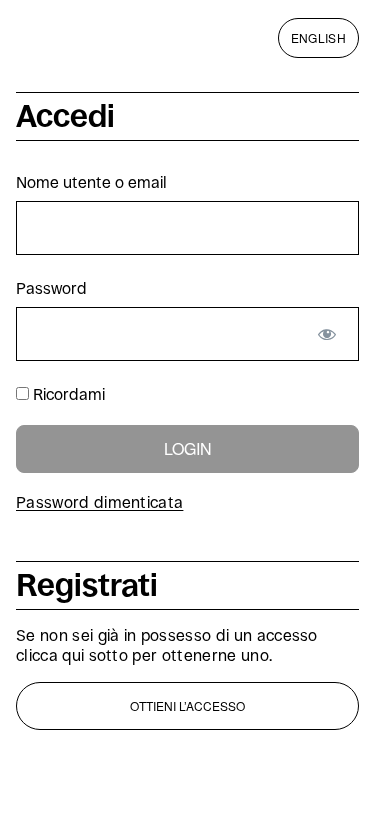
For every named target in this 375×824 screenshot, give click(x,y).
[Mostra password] (326, 334)
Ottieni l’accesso (187, 705)
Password (51, 288)
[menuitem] (318, 37)
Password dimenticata (99, 502)
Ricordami (67, 394)
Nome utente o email (91, 182)
